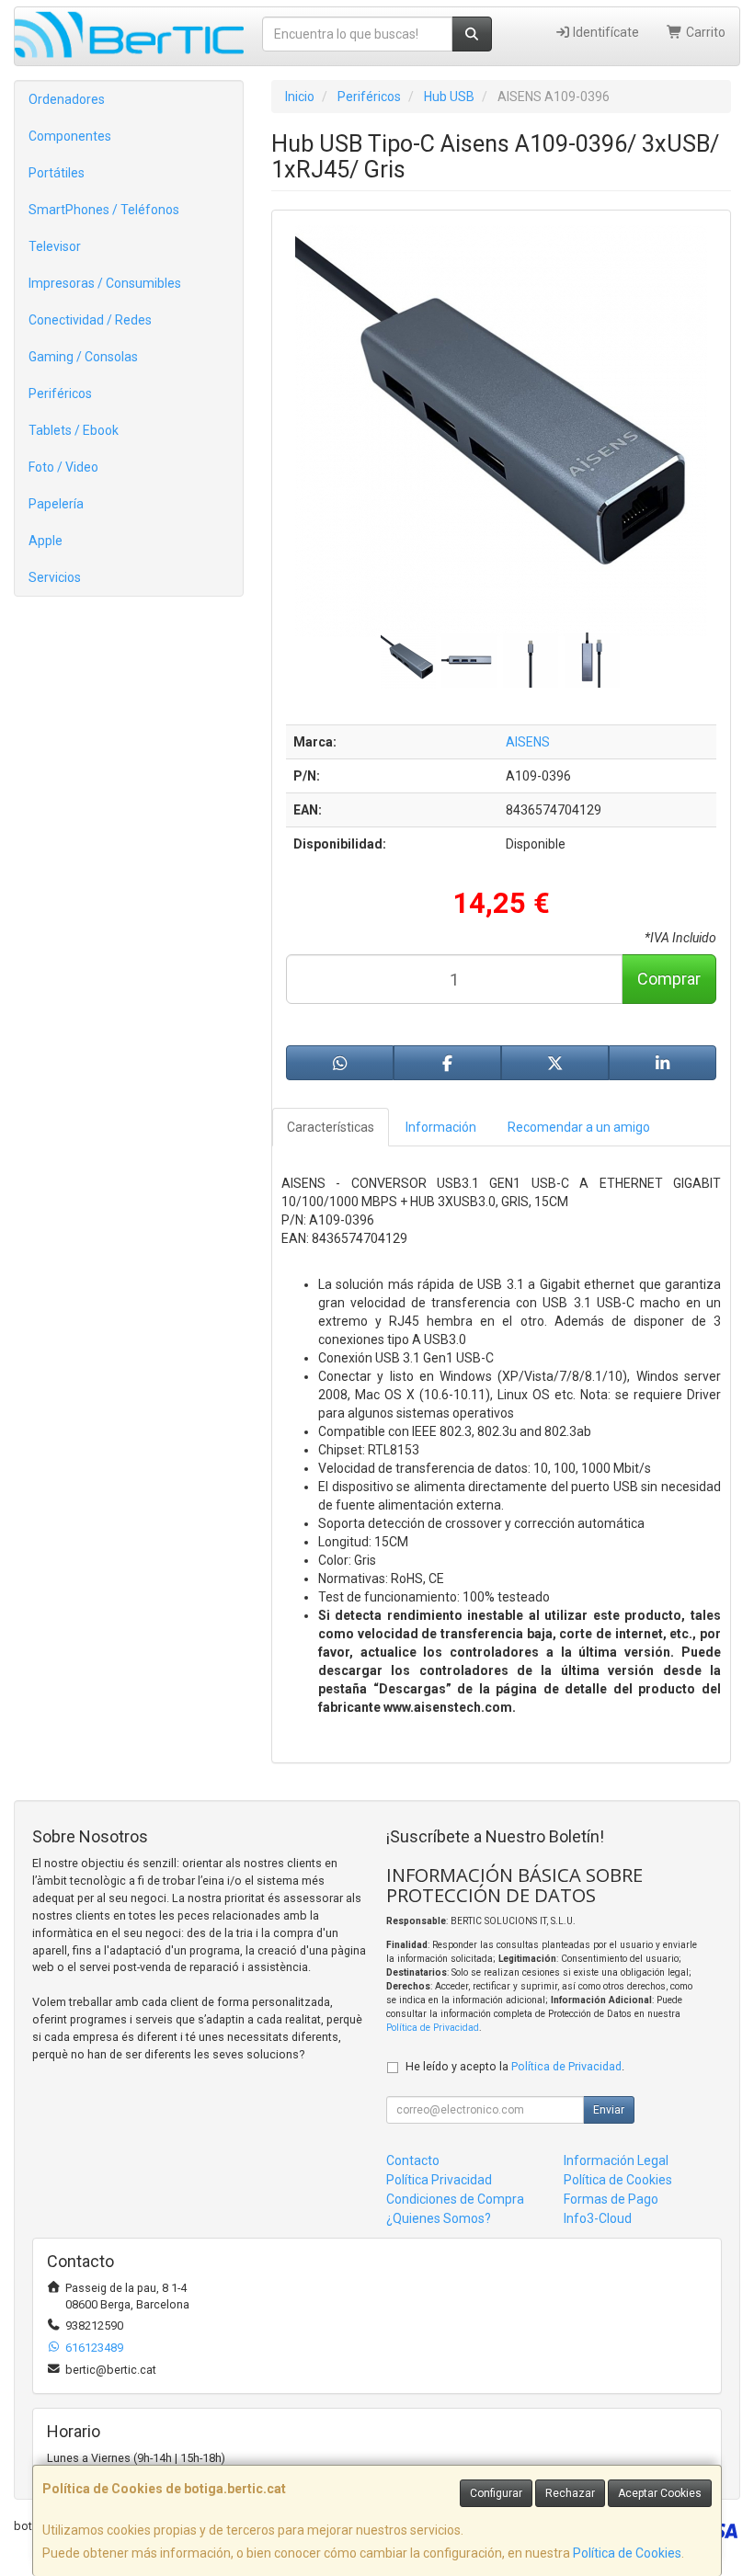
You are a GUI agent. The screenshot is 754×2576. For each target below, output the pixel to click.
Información (441, 1127)
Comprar (669, 979)
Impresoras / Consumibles (105, 283)
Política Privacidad (439, 2180)
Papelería (56, 504)
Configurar (496, 2493)
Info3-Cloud (598, 2218)
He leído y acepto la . (515, 2066)
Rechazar (570, 2493)
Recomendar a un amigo (579, 1127)
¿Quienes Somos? (439, 2218)
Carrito (704, 32)
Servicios (55, 577)
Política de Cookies (627, 2553)
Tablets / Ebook (74, 430)
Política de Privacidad (433, 2028)
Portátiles (57, 173)
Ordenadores (67, 99)
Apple (46, 541)
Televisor (55, 246)
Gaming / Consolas (83, 357)
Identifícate (605, 32)
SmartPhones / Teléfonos (104, 210)
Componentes (70, 136)
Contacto (413, 2160)
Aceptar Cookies (660, 2493)
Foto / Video (63, 467)
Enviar (609, 2110)
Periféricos (60, 393)
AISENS (528, 742)
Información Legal (616, 2160)
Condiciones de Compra (455, 2199)
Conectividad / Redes (90, 320)
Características (331, 1127)
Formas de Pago (611, 2199)
